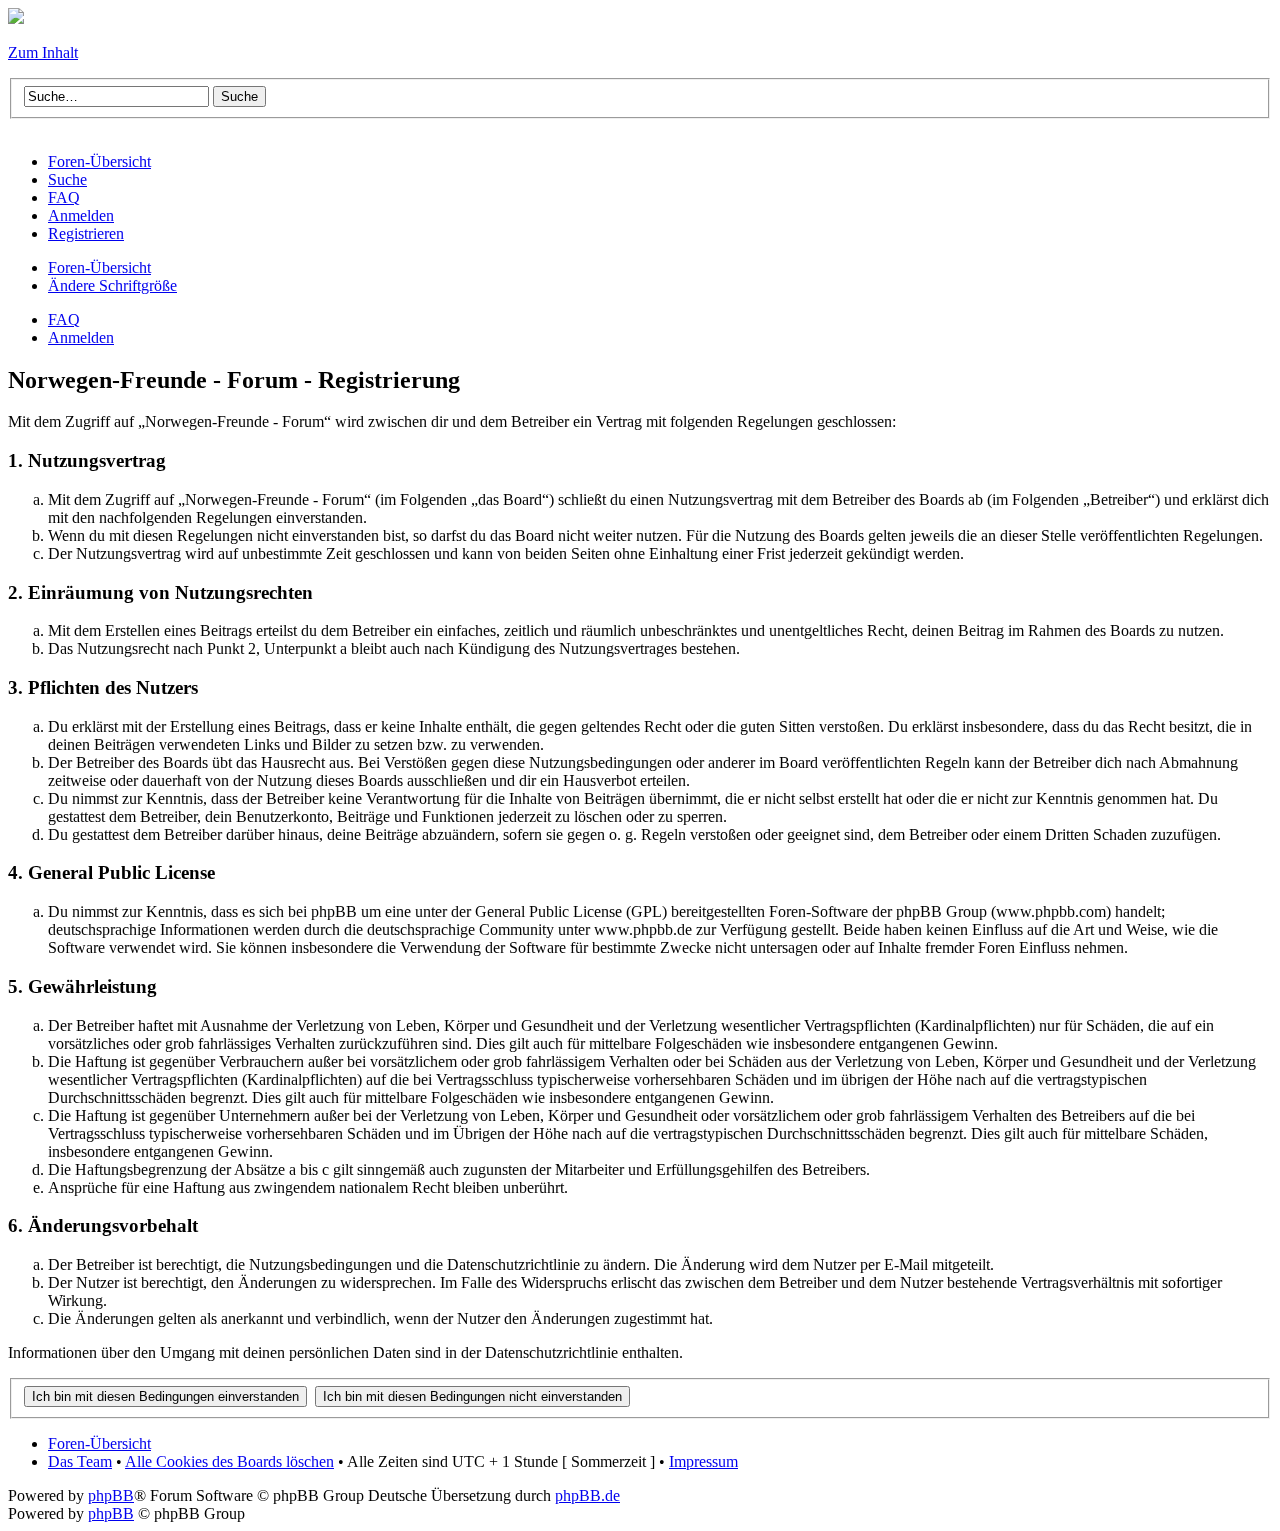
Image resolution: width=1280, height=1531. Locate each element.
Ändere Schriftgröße (112, 285)
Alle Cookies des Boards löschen (229, 1461)
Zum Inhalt (43, 52)
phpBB (111, 1495)
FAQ (64, 319)
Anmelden (81, 337)
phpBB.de (587, 1495)
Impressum (703, 1461)
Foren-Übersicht (99, 267)
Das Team (80, 1461)
